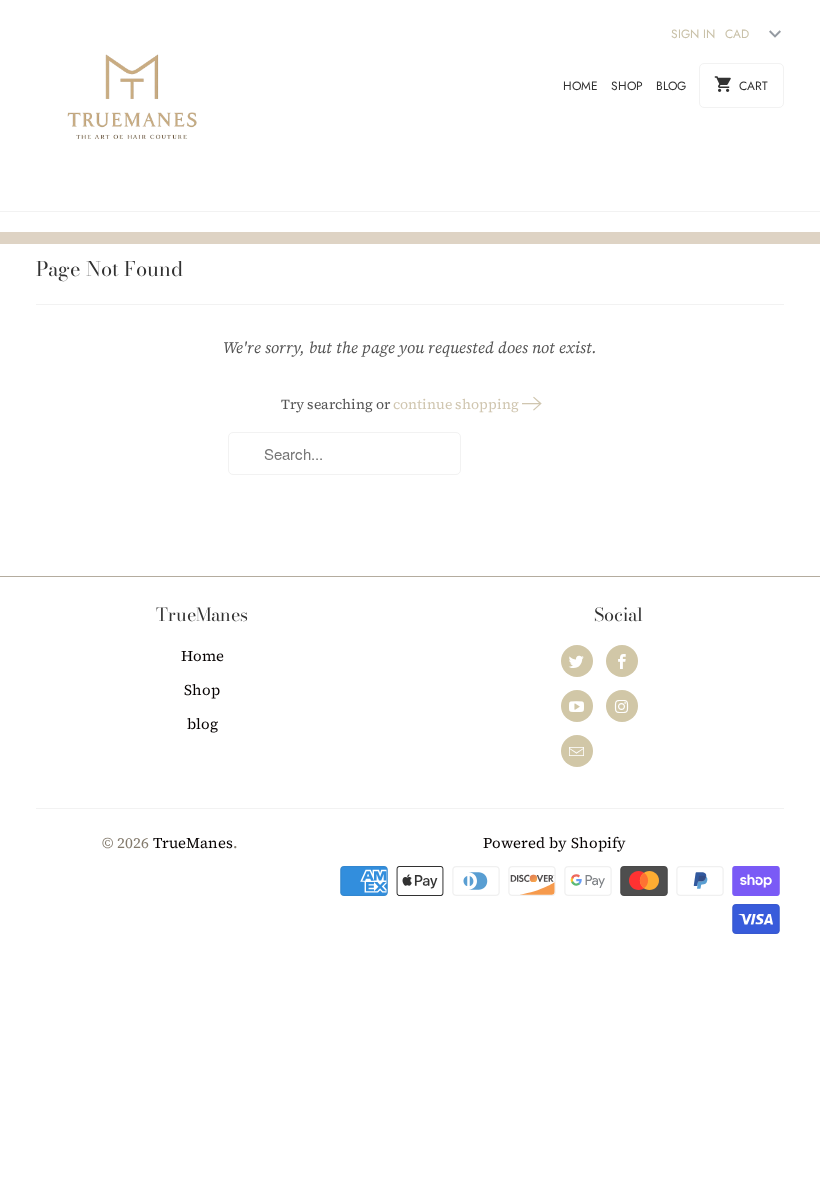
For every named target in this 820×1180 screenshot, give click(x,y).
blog (671, 86)
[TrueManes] (132, 105)
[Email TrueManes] (577, 751)
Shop (627, 86)
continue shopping (457, 404)
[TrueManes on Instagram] (622, 706)
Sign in (693, 34)
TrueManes (193, 842)
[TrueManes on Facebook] (622, 661)
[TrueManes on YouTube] (577, 706)
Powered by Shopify (554, 842)
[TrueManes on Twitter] (577, 661)
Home (580, 86)
